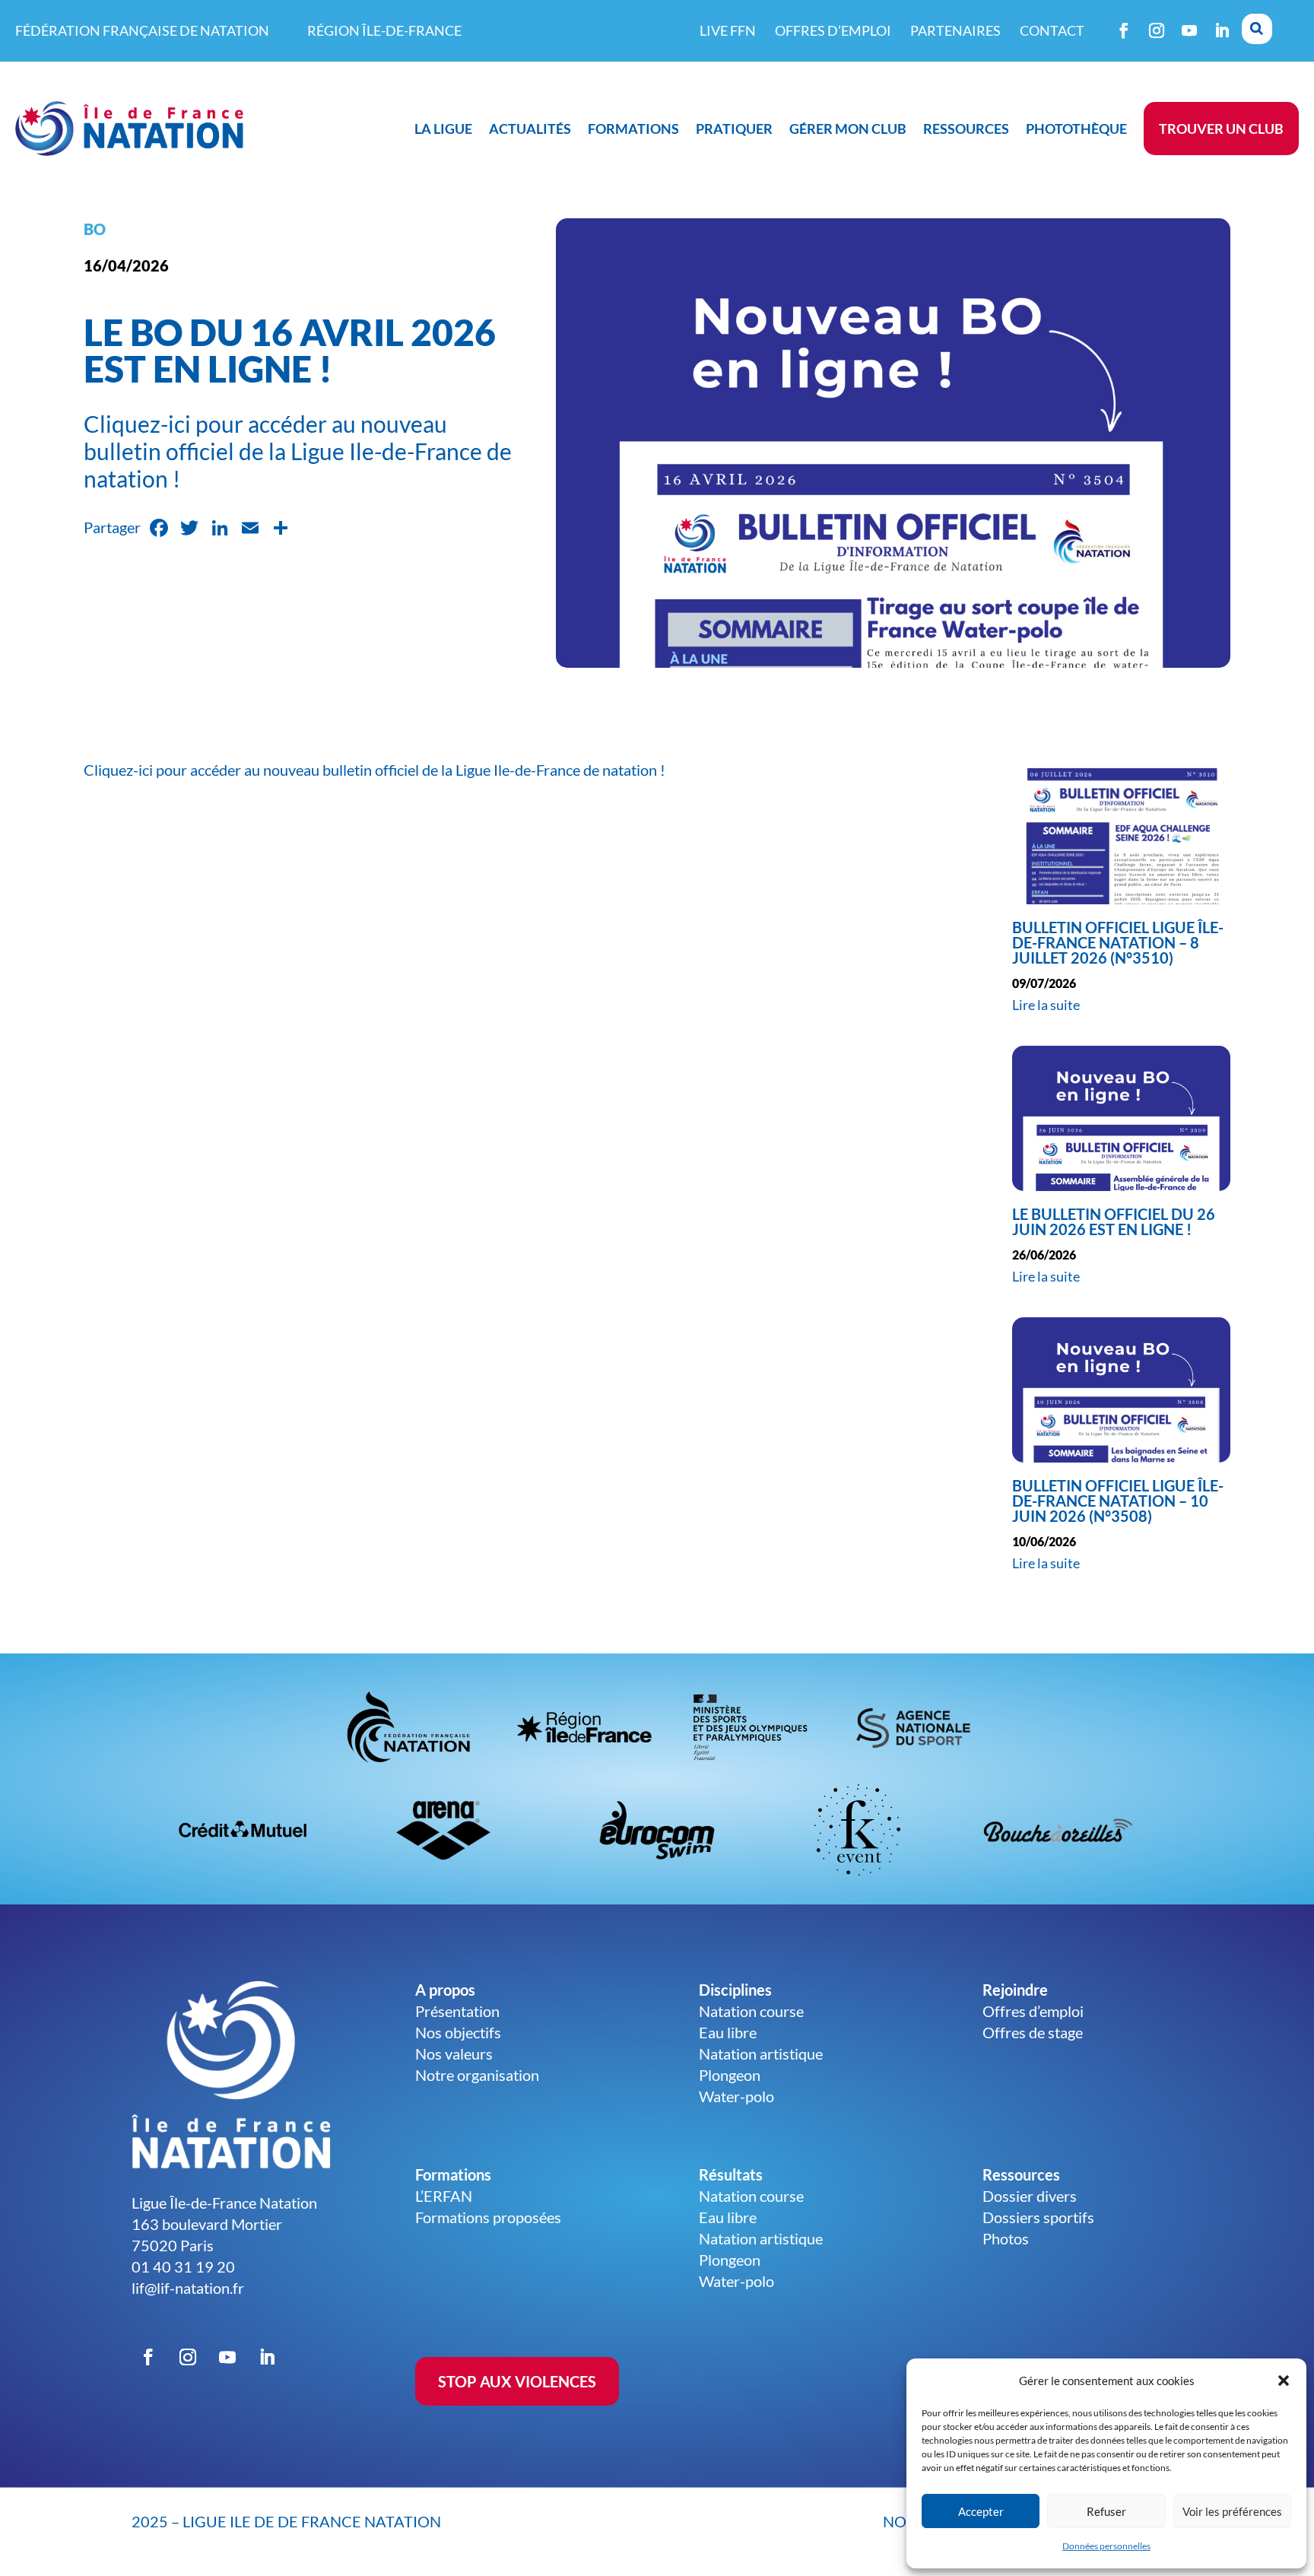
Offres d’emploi (833, 30)
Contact (1052, 30)
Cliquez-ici (118, 770)
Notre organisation (477, 2075)
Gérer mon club (848, 129)
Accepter (981, 2511)
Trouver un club (1221, 129)
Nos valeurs (454, 2053)
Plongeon (730, 2075)
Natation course (751, 2011)
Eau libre (728, 2032)
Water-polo (736, 2096)
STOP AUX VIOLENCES (517, 2381)
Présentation (457, 2011)
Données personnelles (1106, 2546)
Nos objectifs (458, 2032)
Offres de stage (1033, 2032)
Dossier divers (1030, 2196)
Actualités (530, 129)
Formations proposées (488, 2217)
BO (95, 229)
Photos (1006, 2238)
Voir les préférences (1232, 2511)
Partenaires (955, 30)
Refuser (1106, 2511)
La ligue (443, 129)
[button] (1284, 2381)
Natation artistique (761, 2053)
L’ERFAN (444, 2196)
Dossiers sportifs (1038, 2217)
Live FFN (728, 30)
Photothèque (1076, 129)
